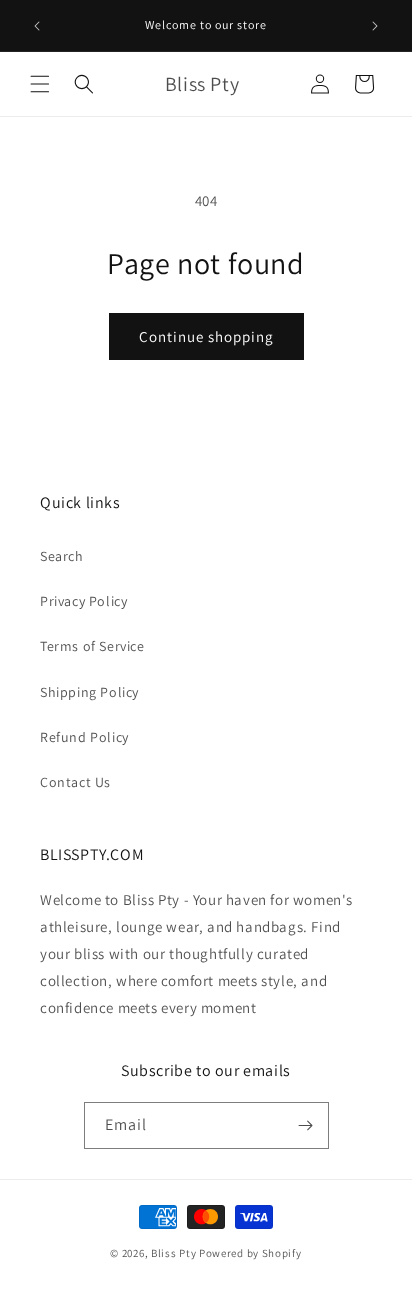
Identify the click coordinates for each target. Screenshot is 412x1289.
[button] (40, 84)
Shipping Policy (89, 692)
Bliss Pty (173, 1253)
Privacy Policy (83, 601)
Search (62, 556)
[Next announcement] (375, 26)
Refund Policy (84, 737)
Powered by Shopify (250, 1253)
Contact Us (75, 782)
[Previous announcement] (37, 26)
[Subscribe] (306, 1125)
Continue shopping (206, 336)
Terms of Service (92, 646)
